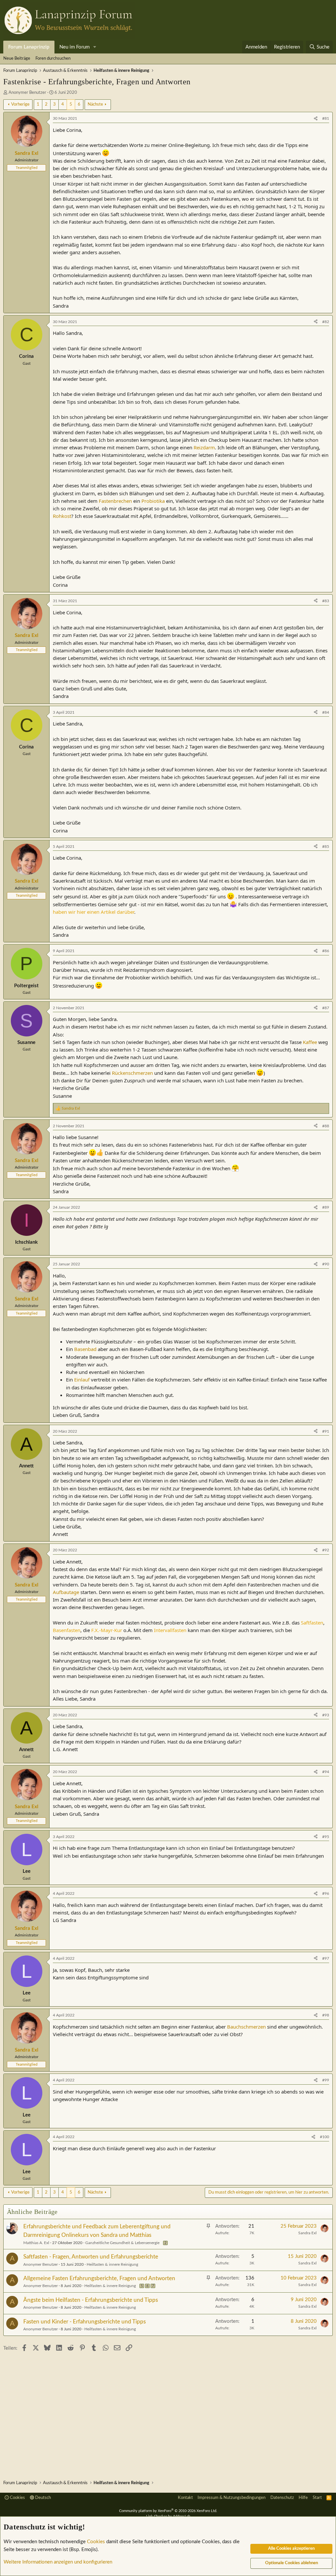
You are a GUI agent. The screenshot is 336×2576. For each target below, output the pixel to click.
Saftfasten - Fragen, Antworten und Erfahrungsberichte (91, 2257)
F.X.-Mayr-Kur (107, 1630)
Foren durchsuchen (53, 59)
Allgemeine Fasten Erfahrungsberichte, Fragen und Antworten (99, 2278)
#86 (326, 951)
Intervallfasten (170, 1630)
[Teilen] (316, 119)
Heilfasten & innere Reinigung (112, 2264)
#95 (326, 1837)
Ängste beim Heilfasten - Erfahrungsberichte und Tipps (91, 2300)
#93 (326, 1715)
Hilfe (303, 2498)
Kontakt (185, 2498)
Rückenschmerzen (132, 1073)
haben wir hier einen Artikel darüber (94, 912)
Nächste (95, 104)
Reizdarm (204, 447)
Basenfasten (67, 1630)
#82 (326, 322)
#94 (326, 1772)
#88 (326, 1126)
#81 (326, 118)
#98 (326, 2015)
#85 (326, 847)
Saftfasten (312, 1623)
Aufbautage (66, 1592)
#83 (326, 601)
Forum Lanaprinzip (29, 47)
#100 (325, 2137)
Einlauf (82, 1380)
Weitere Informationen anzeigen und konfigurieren (58, 2562)
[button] (95, 47)
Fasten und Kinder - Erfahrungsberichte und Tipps (84, 2322)
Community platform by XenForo (168, 2511)
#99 (326, 2080)
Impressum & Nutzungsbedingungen (231, 2498)
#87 (326, 1008)
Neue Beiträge (17, 59)
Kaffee (310, 1042)
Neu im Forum (74, 47)
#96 (326, 1893)
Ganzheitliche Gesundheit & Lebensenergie (122, 2243)
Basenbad (85, 1349)
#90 (326, 1264)
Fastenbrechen (115, 501)
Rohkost (62, 516)
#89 (326, 1207)
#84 (326, 712)
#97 (326, 1958)
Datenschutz (282, 2498)
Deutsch (42, 2498)
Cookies (17, 2498)
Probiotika (153, 501)
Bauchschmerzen (246, 2027)
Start (317, 2498)
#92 (326, 1550)
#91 (326, 1431)
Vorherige (20, 104)
